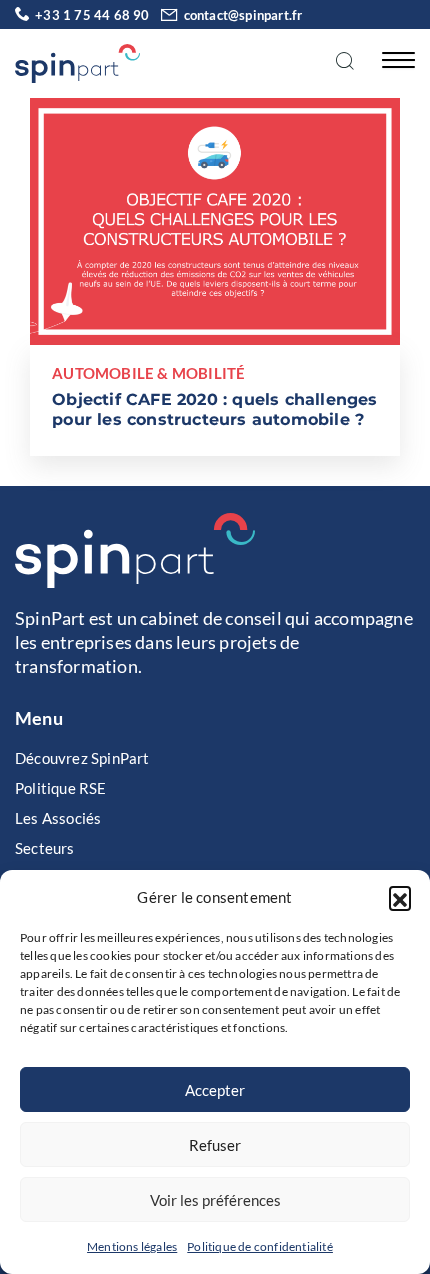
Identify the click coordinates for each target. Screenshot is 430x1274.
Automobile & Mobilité (148, 373)
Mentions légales (132, 1246)
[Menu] (393, 59)
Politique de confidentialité (260, 1246)
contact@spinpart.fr (243, 15)
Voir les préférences (215, 1200)
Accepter (215, 1090)
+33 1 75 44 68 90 (92, 15)
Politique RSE (61, 788)
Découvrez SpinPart (82, 758)
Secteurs (45, 848)
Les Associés (58, 818)
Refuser (215, 1145)
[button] (400, 897)
